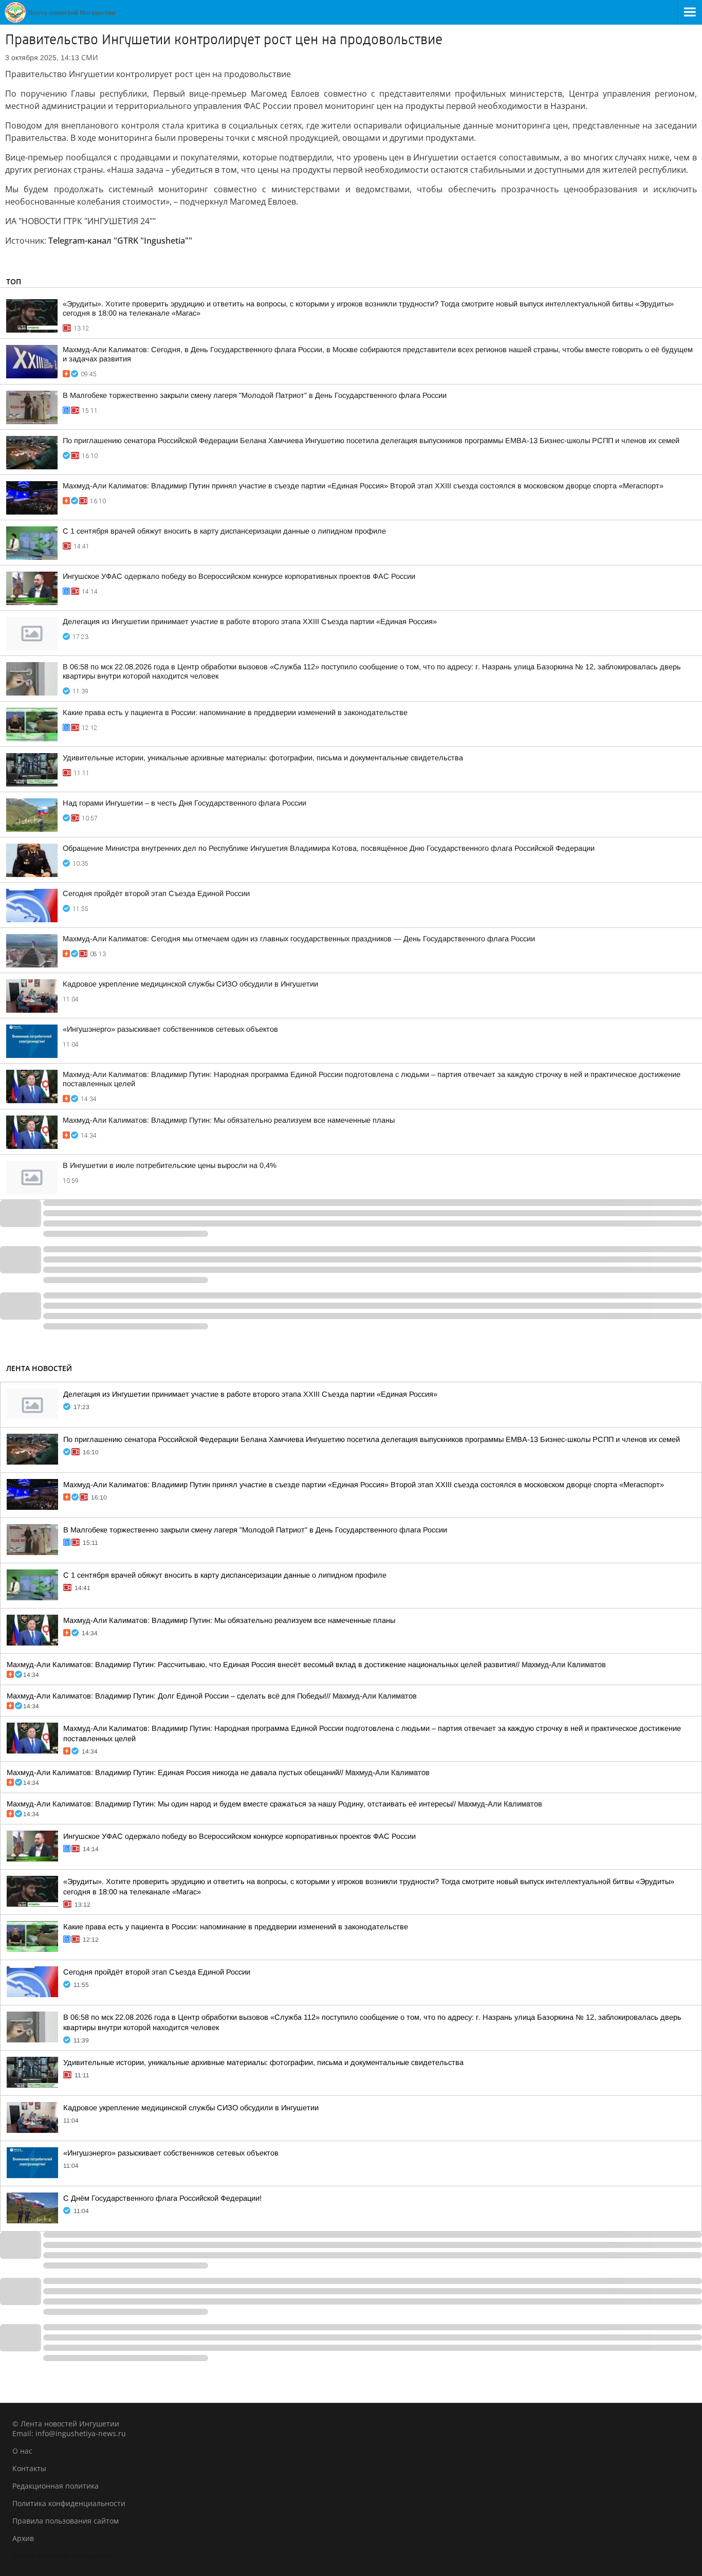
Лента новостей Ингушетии (62, 2556)
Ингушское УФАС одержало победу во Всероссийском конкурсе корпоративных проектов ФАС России (239, 576)
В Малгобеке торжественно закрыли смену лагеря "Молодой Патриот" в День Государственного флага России (255, 395)
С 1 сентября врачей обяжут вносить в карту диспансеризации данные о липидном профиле (224, 531)
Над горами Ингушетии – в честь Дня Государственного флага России (184, 803)
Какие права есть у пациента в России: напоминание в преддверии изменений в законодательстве (235, 712)
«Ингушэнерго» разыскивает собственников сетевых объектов (170, 1029)
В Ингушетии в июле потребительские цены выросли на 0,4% (170, 1165)
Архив (23, 2538)
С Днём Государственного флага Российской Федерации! (162, 2198)
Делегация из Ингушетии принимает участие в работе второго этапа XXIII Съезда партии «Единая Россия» (250, 622)
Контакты (29, 2468)
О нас (22, 2451)
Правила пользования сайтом (66, 2521)
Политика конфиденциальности (69, 2503)
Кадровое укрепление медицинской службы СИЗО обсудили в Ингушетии (190, 984)
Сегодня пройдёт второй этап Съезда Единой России (156, 893)
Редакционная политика (56, 2486)
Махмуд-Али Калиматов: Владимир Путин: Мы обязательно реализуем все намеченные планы (229, 1120)
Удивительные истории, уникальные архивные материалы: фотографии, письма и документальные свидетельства (263, 758)
